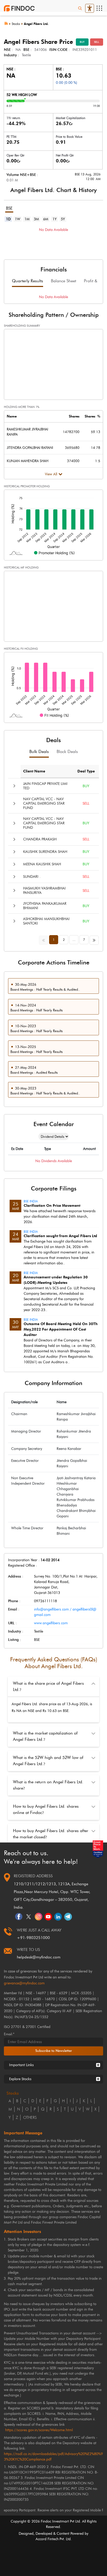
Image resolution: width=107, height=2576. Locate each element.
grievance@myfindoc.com (24, 1983)
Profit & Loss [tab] (95, 281)
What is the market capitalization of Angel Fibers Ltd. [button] (45, 1736)
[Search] (80, 8)
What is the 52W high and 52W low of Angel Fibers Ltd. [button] (48, 1761)
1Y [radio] (55, 219)
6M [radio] (46, 219)
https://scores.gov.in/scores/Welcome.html (39, 2430)
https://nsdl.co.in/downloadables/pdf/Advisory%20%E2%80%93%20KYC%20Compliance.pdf (53, 2457)
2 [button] (64, 940)
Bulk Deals (39, 752)
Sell (97, 42)
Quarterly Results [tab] (28, 281)
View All (51, 474)
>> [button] (95, 939)
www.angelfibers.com (51, 1623)
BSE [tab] (9, 208)
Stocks (16, 24)
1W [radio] (18, 219)
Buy (82, 42)
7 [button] (84, 940)
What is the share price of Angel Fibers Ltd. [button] (48, 1686)
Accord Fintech (47, 2539)
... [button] (74, 940)
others (30, 2118)
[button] (14, 786)
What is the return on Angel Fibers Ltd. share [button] (48, 1785)
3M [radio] (36, 219)
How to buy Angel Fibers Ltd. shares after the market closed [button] (51, 1834)
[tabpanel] (53, 238)
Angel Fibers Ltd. (36, 24)
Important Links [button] (21, 2065)
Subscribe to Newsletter (54, 2051)
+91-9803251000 (33, 1938)
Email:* (9, 2034)
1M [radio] (27, 219)
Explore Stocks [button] (20, 2079)
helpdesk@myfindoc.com (39, 1957)
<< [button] (45, 939)
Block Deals (67, 752)
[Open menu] (99, 8)
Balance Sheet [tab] (63, 281)
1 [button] (54, 940)
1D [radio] (8, 219)
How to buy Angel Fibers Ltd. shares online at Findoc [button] (46, 1809)
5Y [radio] (63, 219)
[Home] (8, 23)
